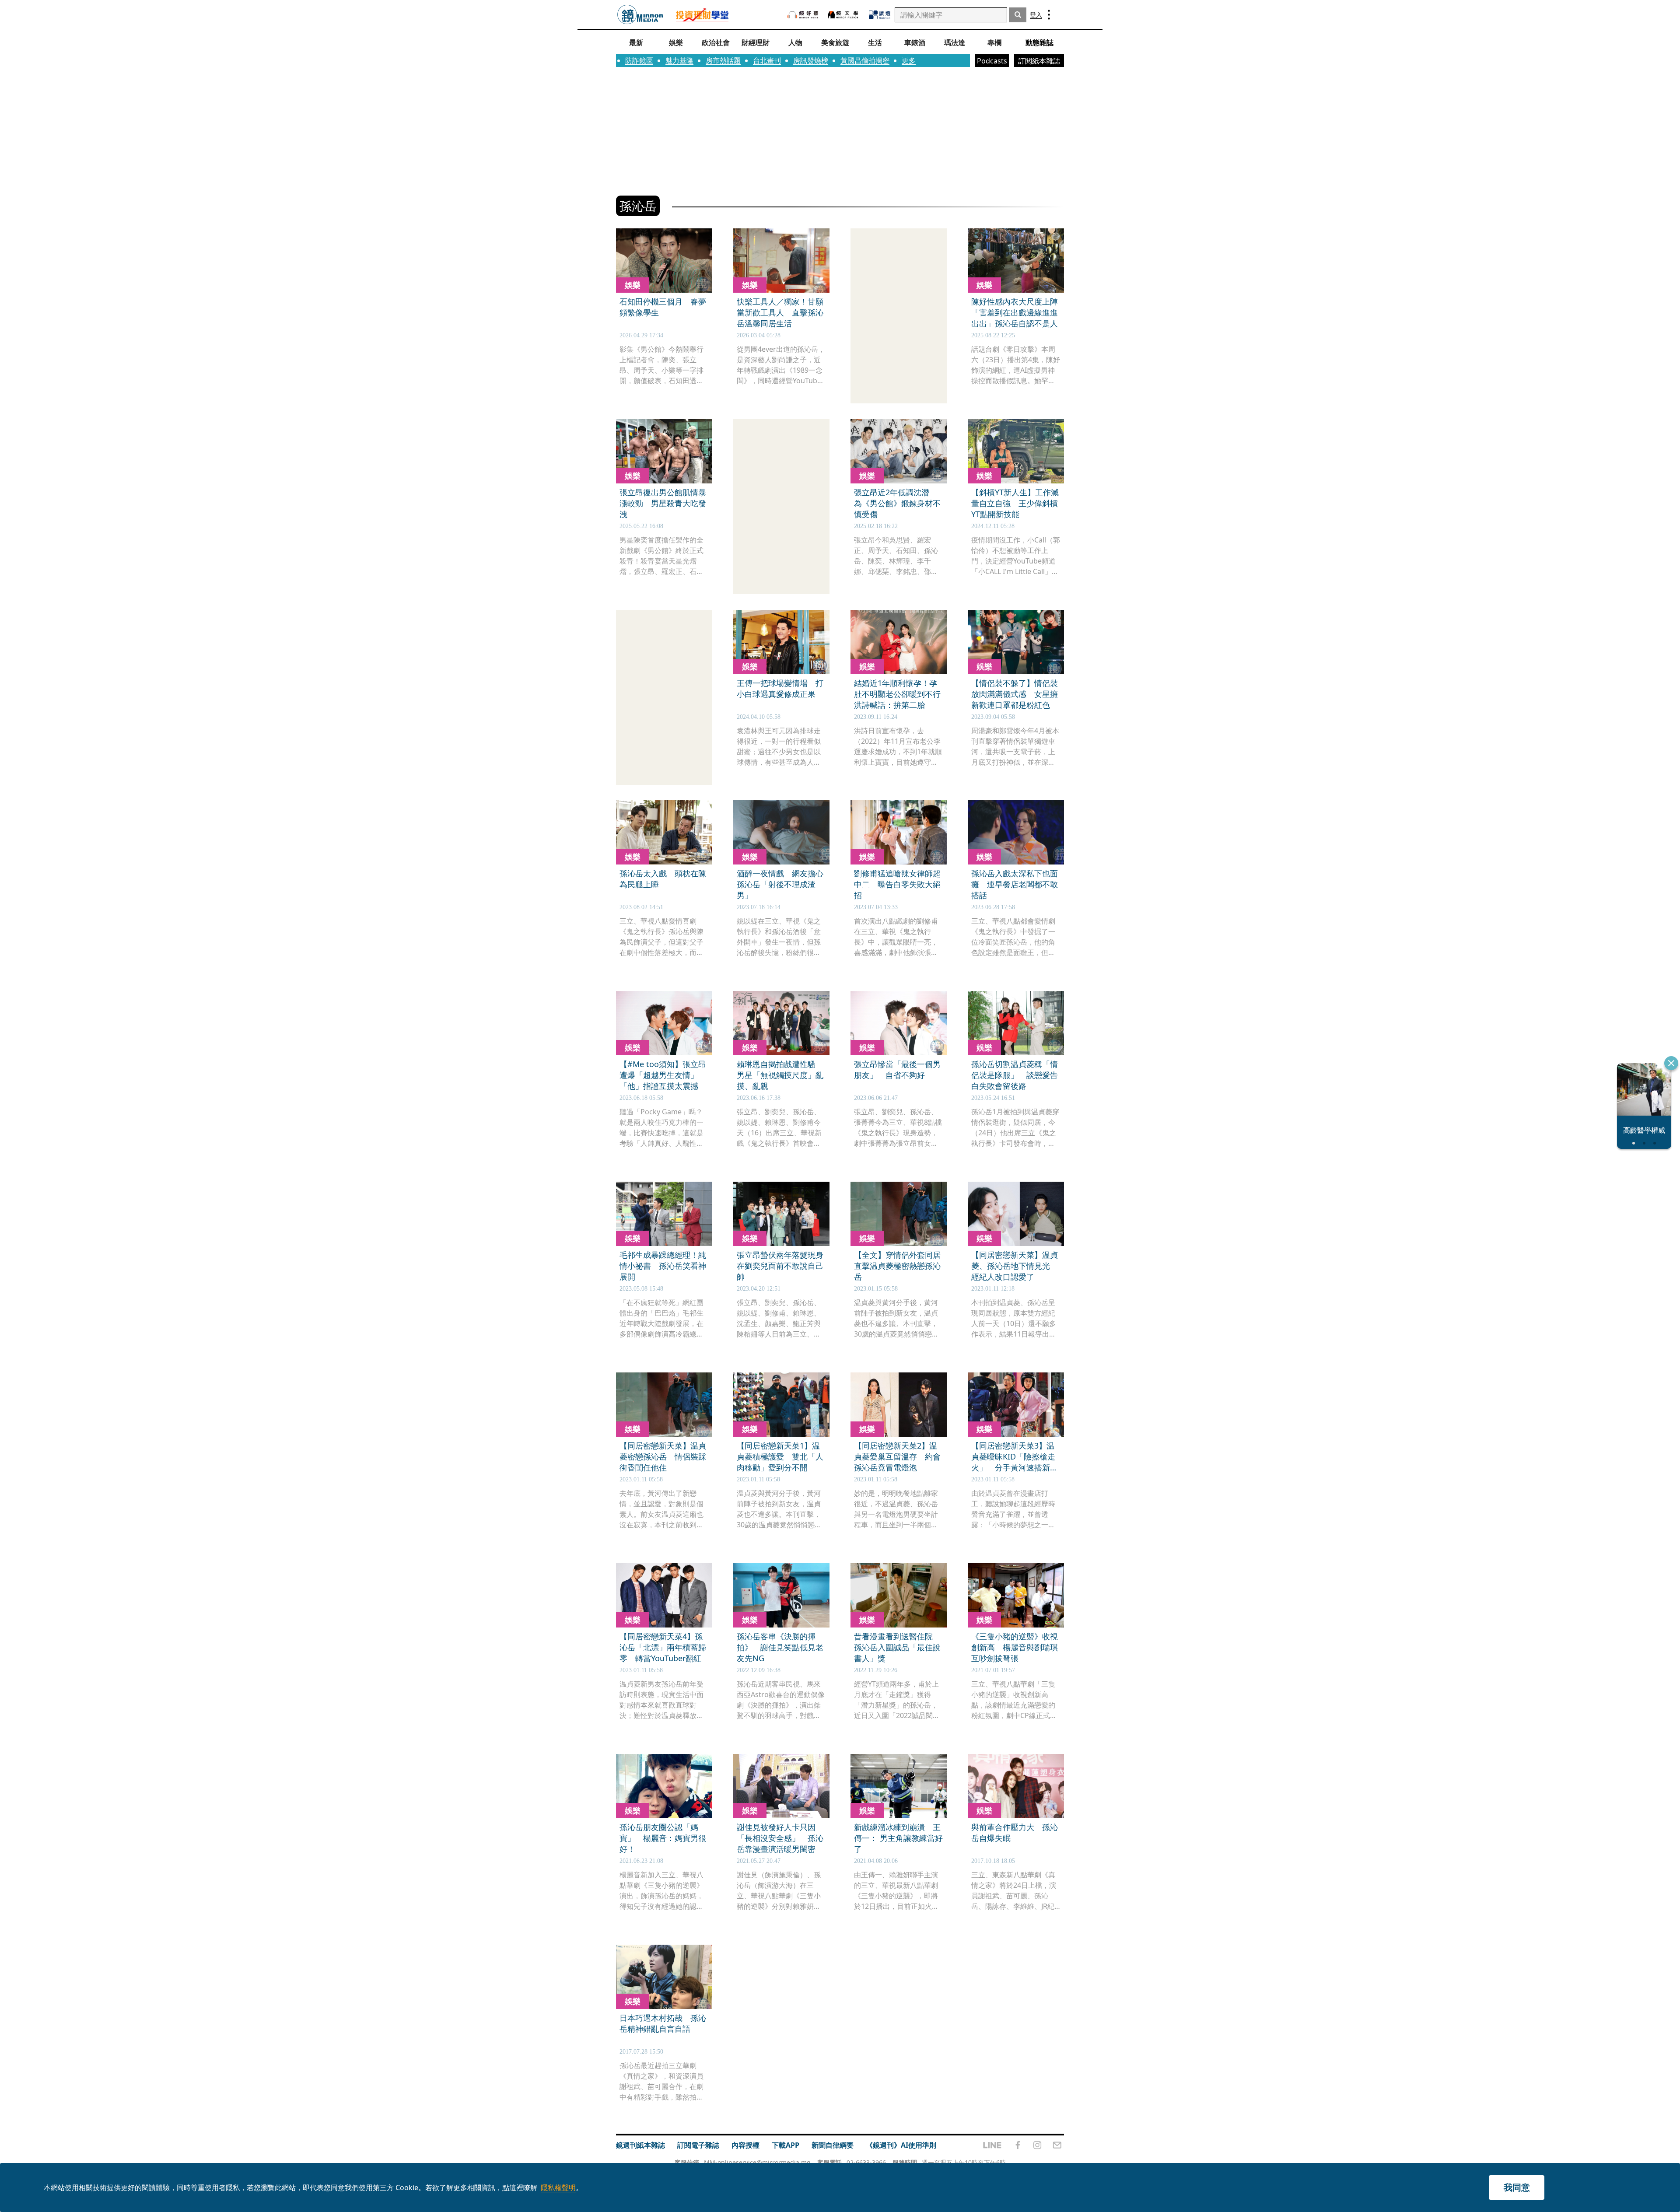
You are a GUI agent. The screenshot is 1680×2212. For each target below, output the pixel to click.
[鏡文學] (844, 15)
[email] (1057, 2145)
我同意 (1517, 2187)
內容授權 (745, 2145)
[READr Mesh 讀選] (880, 15)
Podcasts (992, 61)
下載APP (786, 2145)
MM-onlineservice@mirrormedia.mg (757, 2162)
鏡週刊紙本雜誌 (640, 2145)
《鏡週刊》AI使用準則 (901, 2145)
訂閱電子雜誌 (698, 2145)
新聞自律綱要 (833, 2145)
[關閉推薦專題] (1671, 1063)
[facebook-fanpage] (1018, 2145)
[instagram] (1037, 2145)
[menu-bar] (1049, 15)
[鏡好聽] (803, 15)
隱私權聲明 (558, 2187)
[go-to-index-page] (640, 15)
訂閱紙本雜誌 (1039, 61)
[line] (992, 2145)
